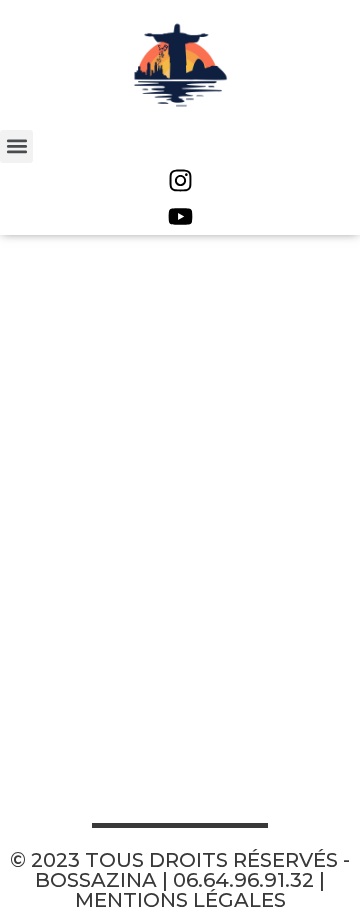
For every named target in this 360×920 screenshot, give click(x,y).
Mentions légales (180, 900)
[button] (16, 146)
